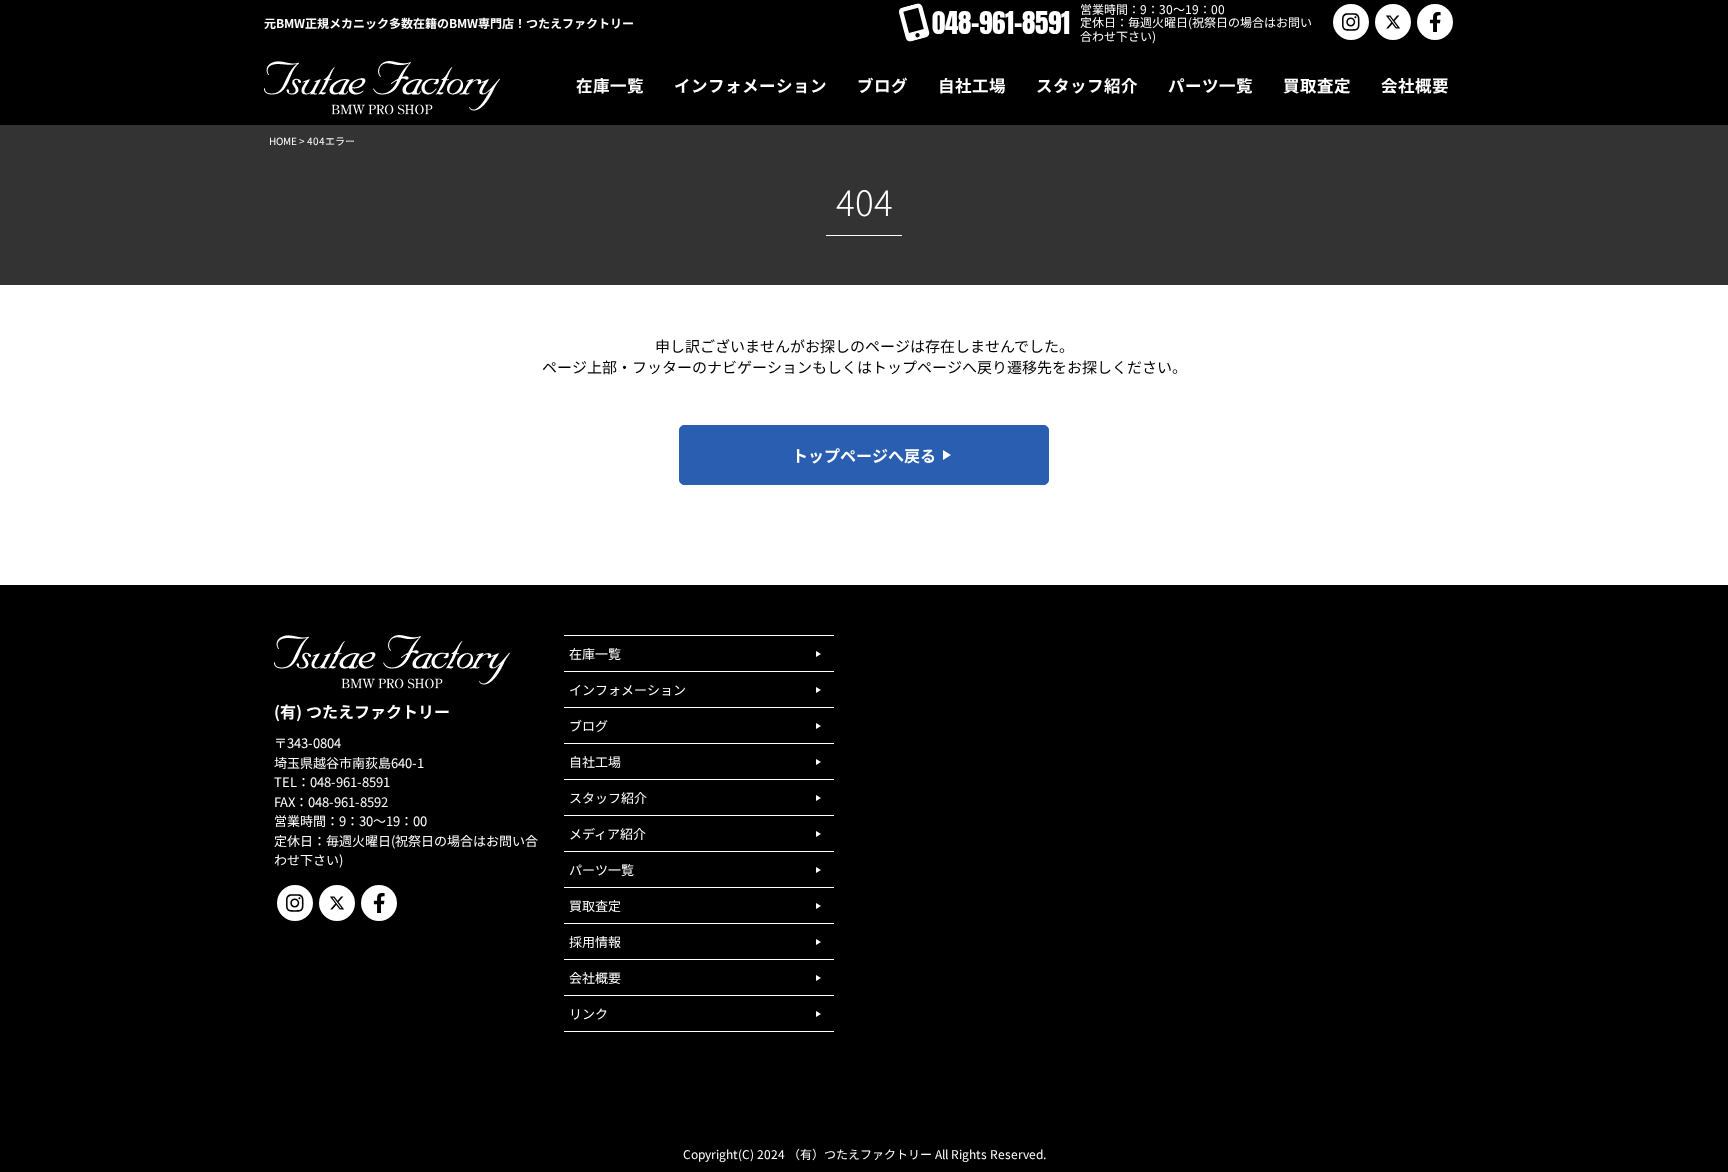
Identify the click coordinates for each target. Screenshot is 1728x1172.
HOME (283, 140)
